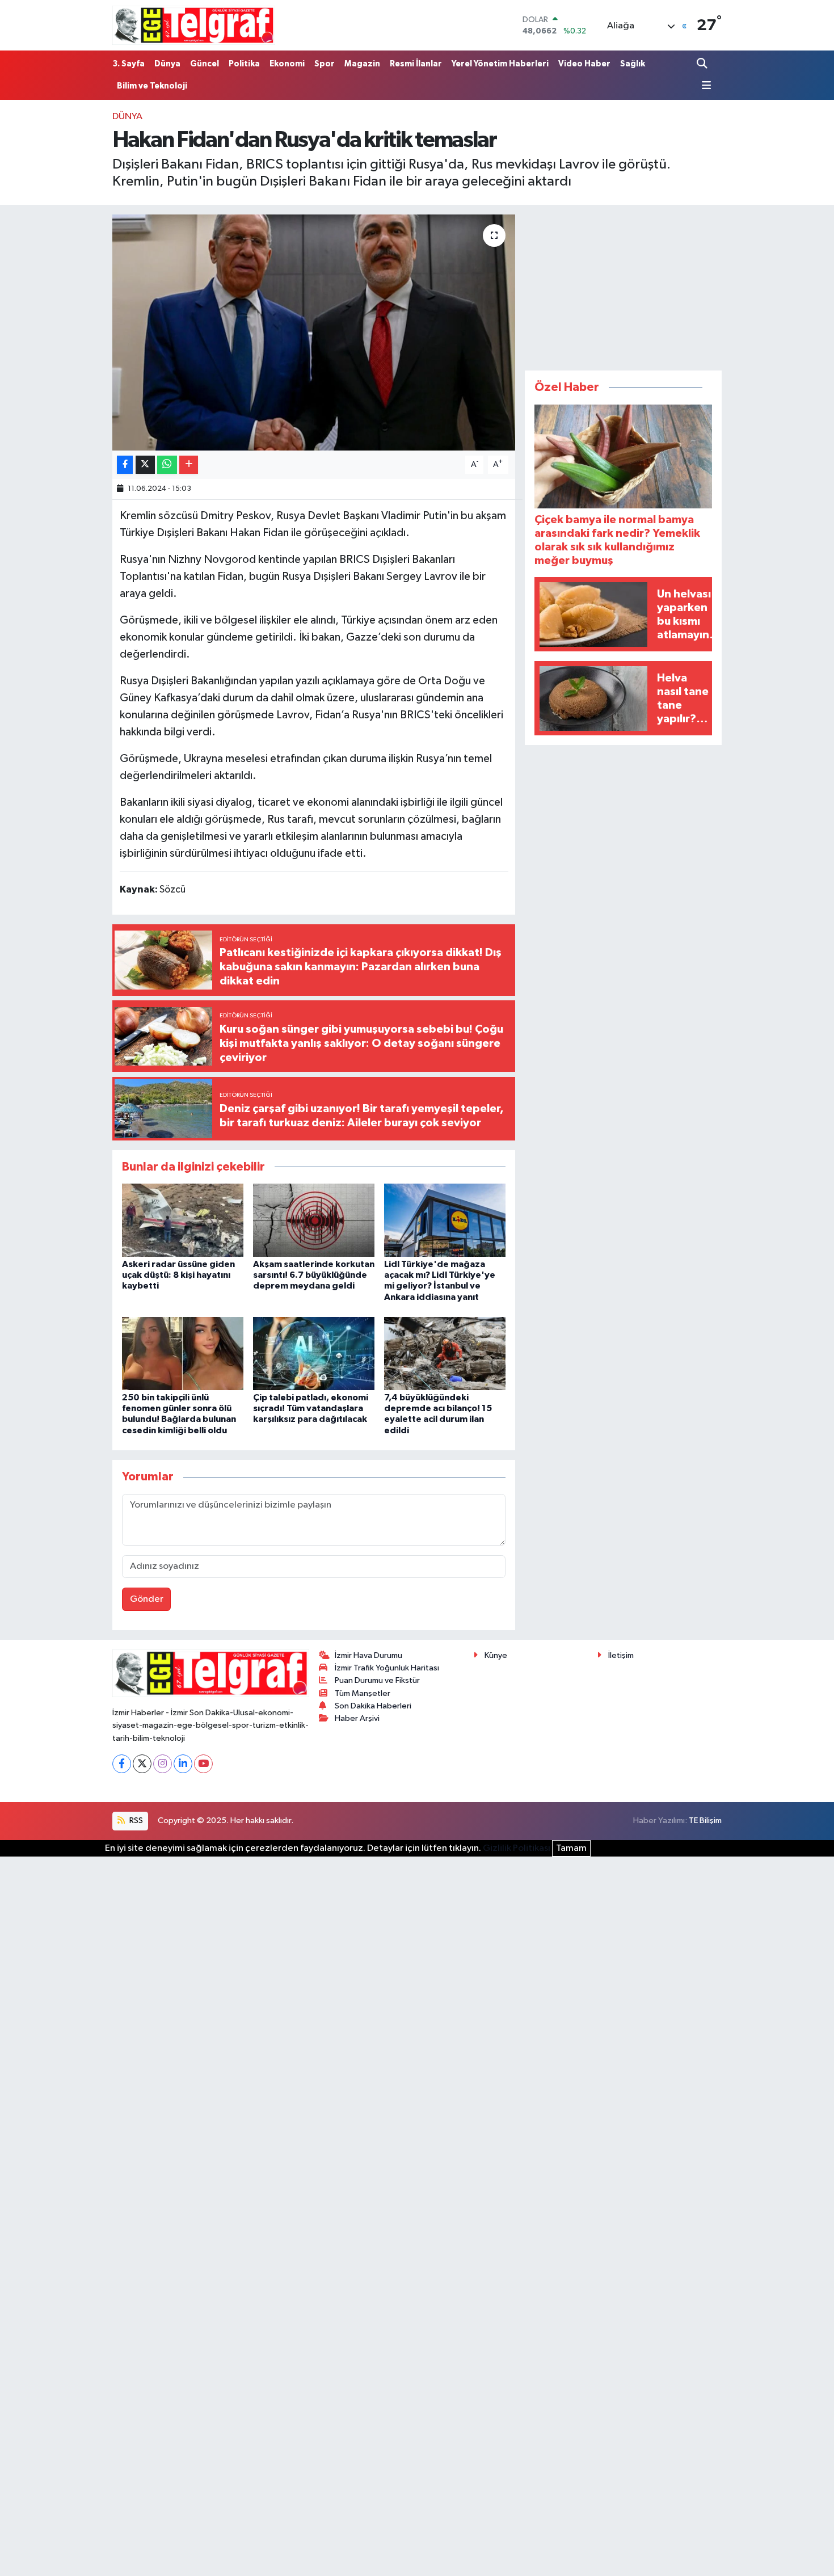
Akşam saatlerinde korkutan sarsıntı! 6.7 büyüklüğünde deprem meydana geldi (314, 1275)
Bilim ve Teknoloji (152, 86)
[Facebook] (122, 1764)
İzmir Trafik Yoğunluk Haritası (387, 1668)
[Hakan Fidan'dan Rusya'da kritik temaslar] (314, 332)
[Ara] (703, 64)
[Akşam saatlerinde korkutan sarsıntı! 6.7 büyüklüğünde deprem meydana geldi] (314, 1220)
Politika (244, 64)
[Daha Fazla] (189, 465)
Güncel (205, 64)
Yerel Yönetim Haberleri (500, 64)
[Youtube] (203, 1764)
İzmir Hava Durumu (368, 1655)
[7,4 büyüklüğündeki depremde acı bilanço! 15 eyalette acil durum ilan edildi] (445, 1354)
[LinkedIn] (183, 1764)
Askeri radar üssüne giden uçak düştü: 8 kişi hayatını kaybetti (178, 1275)
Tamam (571, 1848)
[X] (142, 1764)
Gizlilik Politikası (517, 1848)
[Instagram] (163, 1764)
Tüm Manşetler (363, 1693)
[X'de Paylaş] (145, 465)
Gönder (147, 1599)
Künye (496, 1655)
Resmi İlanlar (416, 64)
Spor (325, 64)
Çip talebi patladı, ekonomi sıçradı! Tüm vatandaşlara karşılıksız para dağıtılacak (311, 1408)
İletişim (621, 1655)
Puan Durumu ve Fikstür (377, 1680)
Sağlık (633, 64)
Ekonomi (287, 64)
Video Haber (584, 64)
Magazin (362, 64)
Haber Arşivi (357, 1718)
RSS (135, 1821)
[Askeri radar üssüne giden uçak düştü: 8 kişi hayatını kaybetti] (183, 1220)
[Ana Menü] (704, 86)
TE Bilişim (705, 1821)
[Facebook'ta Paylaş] (125, 465)
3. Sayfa (129, 64)
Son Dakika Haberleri (373, 1706)
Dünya (167, 64)
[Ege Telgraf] (194, 25)
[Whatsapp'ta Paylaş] (167, 465)
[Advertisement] (624, 285)
